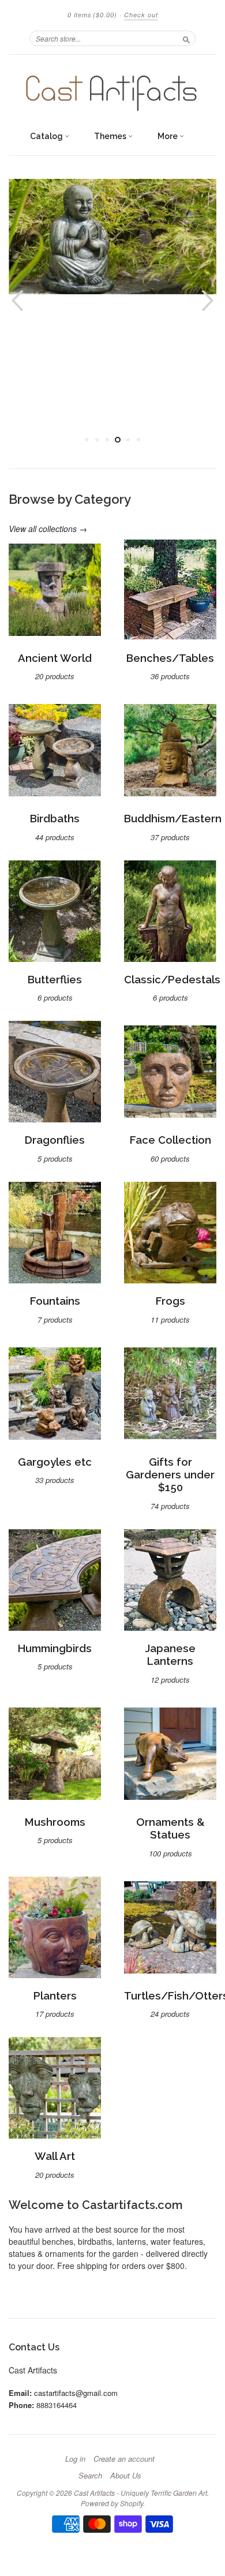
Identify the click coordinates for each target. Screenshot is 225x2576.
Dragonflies (55, 1140)
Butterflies (55, 980)
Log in (75, 2459)
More (168, 136)
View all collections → (48, 529)
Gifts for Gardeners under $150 (170, 1475)
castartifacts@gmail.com (76, 2393)
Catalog (47, 136)
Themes (111, 136)
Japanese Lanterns (170, 1655)
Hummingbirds (55, 1648)
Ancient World (55, 658)
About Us (126, 2476)
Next (209, 300)
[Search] (186, 38)
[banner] (112, 90)
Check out (141, 15)
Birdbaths (55, 819)
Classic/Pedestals (172, 980)
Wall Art (55, 2156)
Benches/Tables (170, 658)
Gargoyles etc (55, 1462)
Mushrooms (55, 1822)
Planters (55, 1996)
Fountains (55, 1301)
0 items (92, 15)
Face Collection (170, 1140)
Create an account (124, 2459)
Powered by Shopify (112, 2503)
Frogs (170, 1301)
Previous (16, 300)
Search (90, 2476)
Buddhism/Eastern (173, 819)
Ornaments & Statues (170, 1828)
